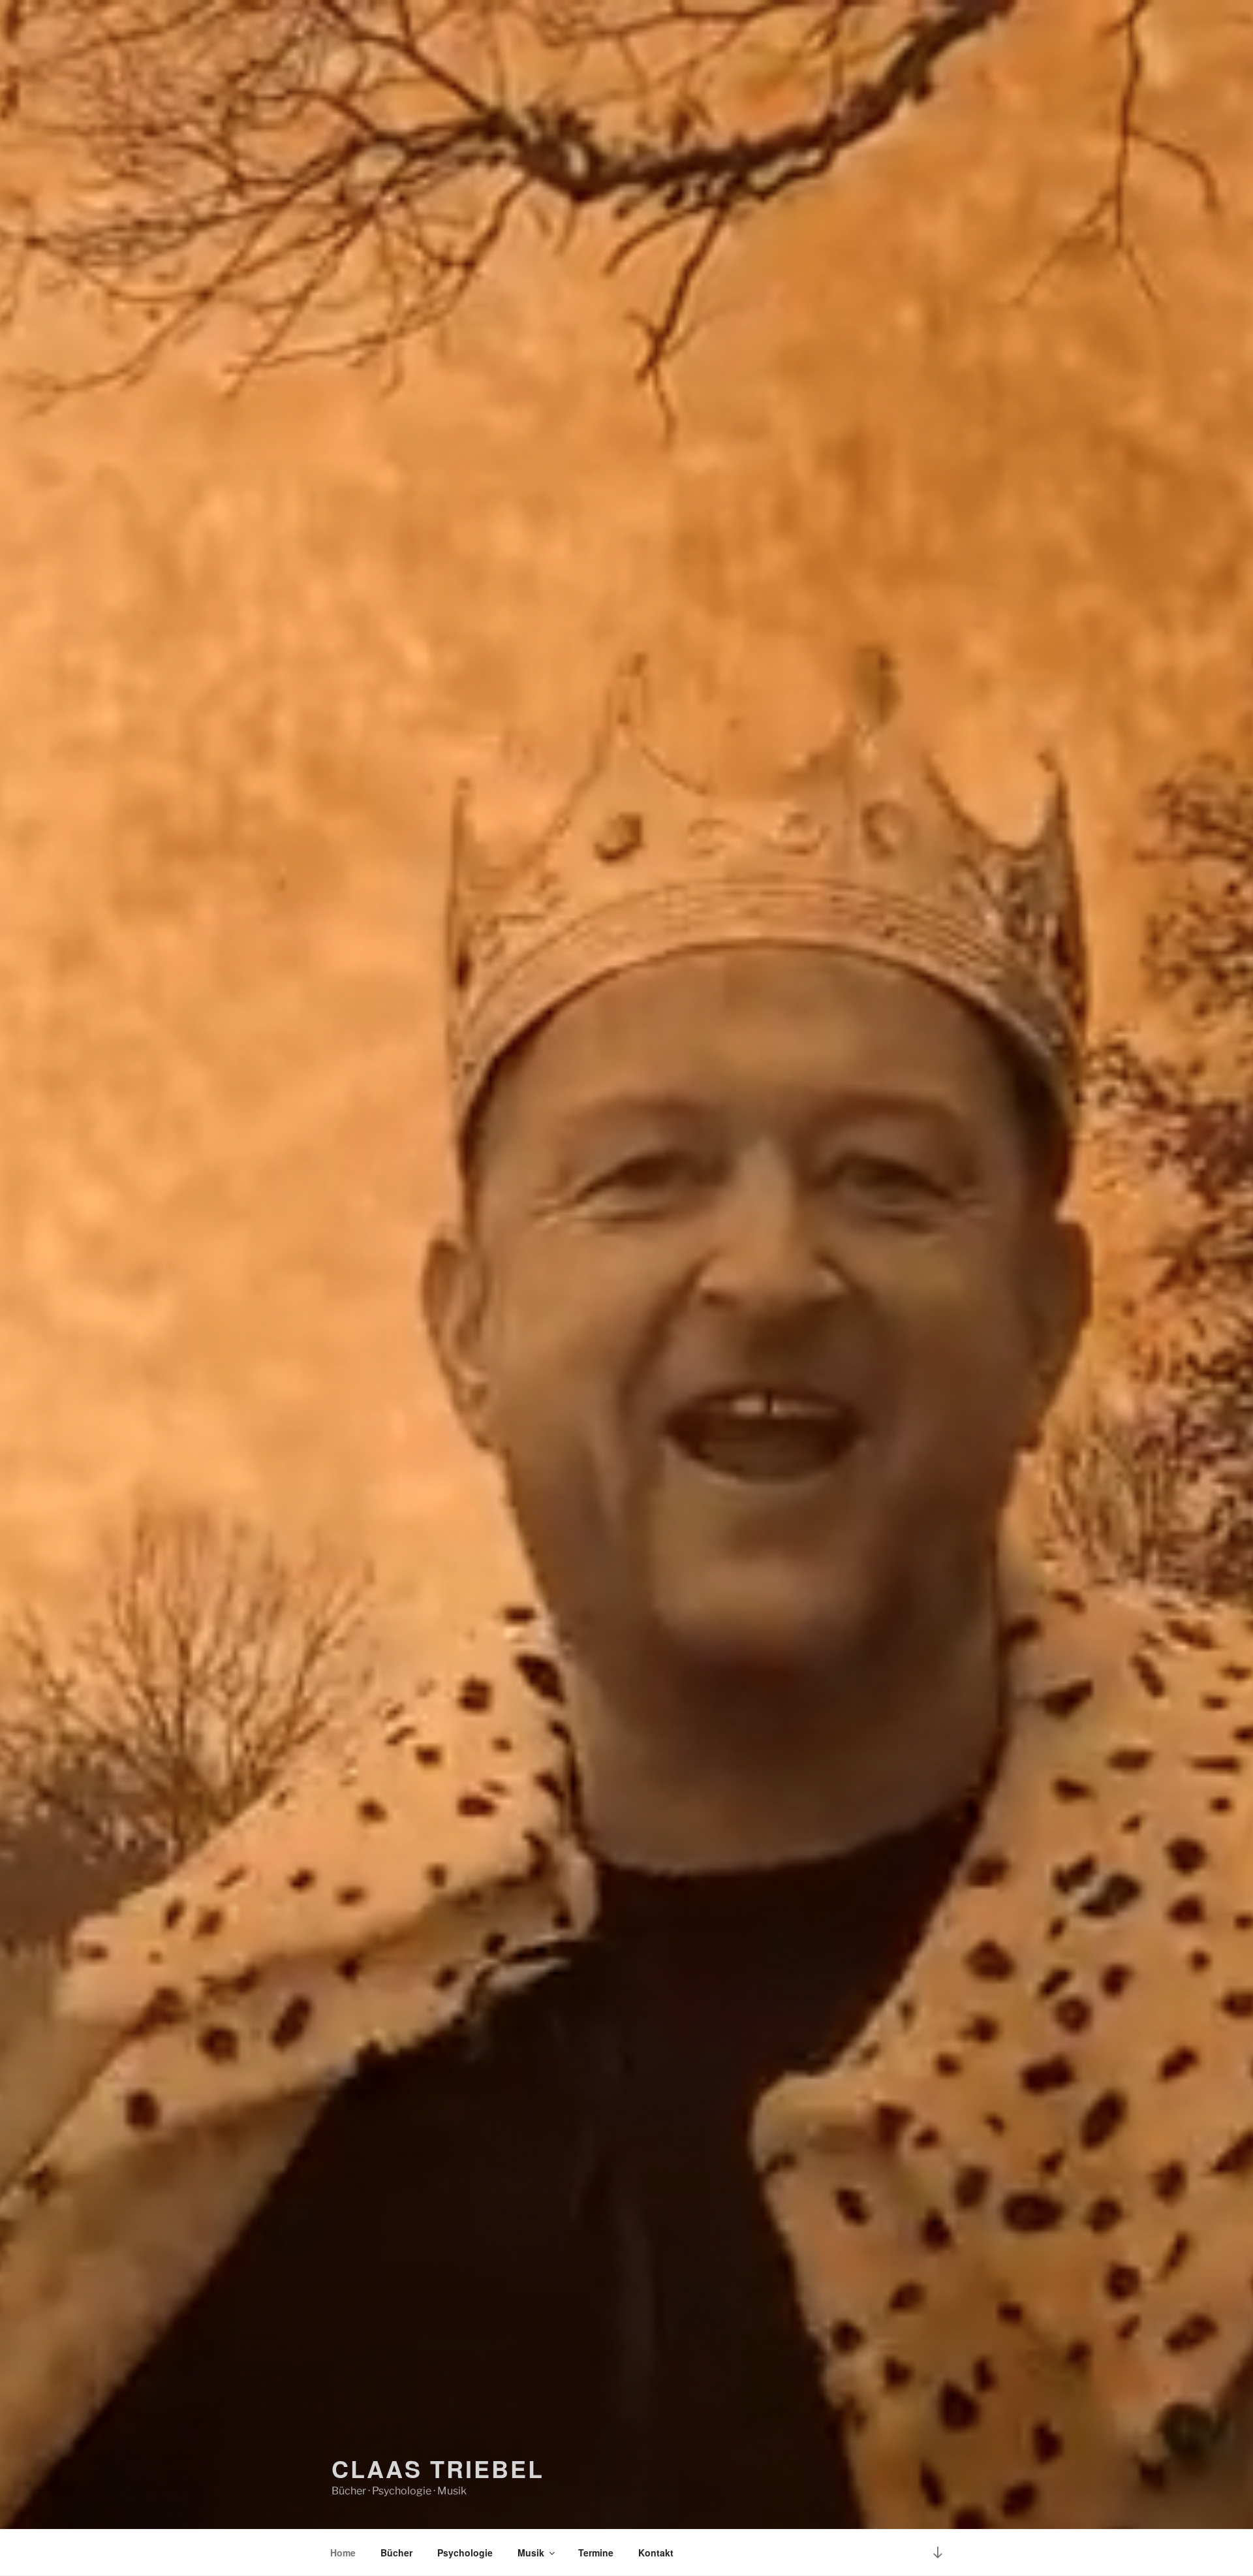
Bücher (396, 2552)
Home (343, 2552)
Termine (596, 2552)
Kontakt (656, 2552)
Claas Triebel (438, 2468)
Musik (531, 2552)
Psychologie (465, 2552)
